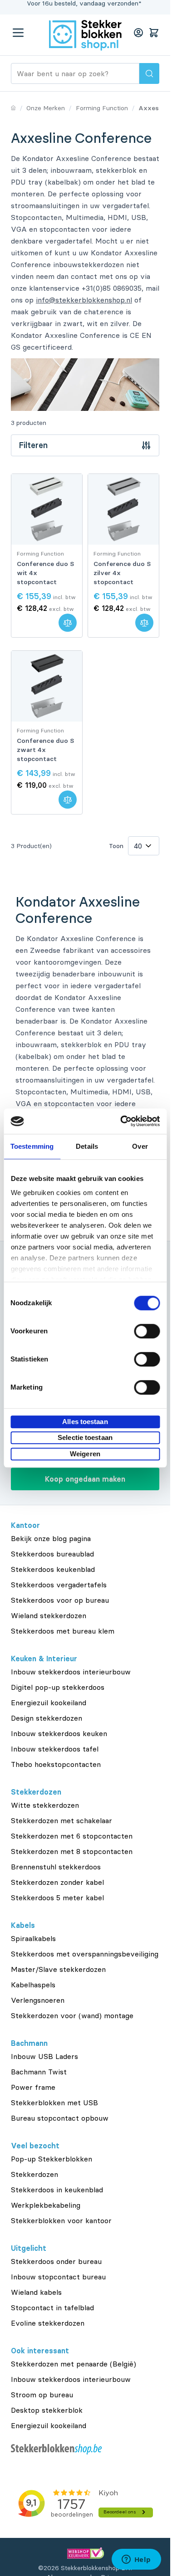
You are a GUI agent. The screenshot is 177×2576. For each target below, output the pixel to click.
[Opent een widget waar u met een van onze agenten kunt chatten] (136, 2560)
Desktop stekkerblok (47, 2410)
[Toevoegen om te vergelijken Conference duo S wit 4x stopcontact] (68, 623)
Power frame (33, 2087)
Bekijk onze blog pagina (51, 1538)
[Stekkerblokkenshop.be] (85, 2449)
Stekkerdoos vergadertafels (59, 1585)
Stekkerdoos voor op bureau (60, 1600)
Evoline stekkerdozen (48, 2323)
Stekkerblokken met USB (54, 2103)
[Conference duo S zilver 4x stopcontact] (123, 509)
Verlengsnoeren (38, 2000)
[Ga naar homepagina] (13, 108)
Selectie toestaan (85, 1437)
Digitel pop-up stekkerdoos (58, 1687)
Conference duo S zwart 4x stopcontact (45, 750)
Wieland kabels (36, 2292)
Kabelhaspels (33, 1985)
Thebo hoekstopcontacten (56, 1764)
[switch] (147, 1331)
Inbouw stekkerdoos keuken (59, 1733)
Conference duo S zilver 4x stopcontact (122, 573)
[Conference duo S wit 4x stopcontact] (47, 509)
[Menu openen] (18, 33)
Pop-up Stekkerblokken (52, 2159)
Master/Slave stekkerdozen (58, 1969)
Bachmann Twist (39, 2072)
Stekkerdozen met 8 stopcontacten (72, 1851)
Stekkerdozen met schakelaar (61, 1820)
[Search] (149, 73)
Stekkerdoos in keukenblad (57, 2190)
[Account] (138, 33)
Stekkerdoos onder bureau (56, 2261)
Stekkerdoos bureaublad (52, 1554)
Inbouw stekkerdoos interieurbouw (71, 1672)
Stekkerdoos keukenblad (53, 1569)
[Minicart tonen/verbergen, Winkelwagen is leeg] (154, 33)
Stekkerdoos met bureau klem (63, 1631)
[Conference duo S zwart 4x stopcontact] (47, 686)
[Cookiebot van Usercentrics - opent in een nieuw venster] (121, 1121)
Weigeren (85, 1454)
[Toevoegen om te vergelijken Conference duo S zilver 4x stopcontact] (144, 623)
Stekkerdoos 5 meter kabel (57, 1898)
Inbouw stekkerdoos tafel (55, 1749)
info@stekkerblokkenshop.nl (84, 300)
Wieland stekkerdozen (49, 1615)
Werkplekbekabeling (46, 2205)
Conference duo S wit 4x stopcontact (45, 573)
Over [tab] (140, 1146)
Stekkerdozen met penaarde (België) (74, 2364)
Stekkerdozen (34, 2174)
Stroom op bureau (42, 2395)
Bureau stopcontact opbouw (60, 2118)
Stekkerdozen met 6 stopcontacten (72, 1836)
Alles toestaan (85, 1422)
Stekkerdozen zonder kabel (57, 1882)
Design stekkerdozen (47, 1718)
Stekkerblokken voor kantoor (61, 2220)
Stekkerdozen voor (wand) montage (72, 2015)
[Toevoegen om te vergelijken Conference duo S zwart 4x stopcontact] (68, 800)
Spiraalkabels (33, 1938)
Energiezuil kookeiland (49, 1703)
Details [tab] (87, 1146)
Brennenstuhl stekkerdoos (56, 1867)
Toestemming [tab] (32, 1146)
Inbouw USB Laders (44, 2056)
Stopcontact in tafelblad (52, 2308)
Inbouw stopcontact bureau (58, 2277)
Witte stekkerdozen (45, 1805)
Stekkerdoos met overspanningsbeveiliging (85, 1954)
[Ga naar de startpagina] (85, 35)
